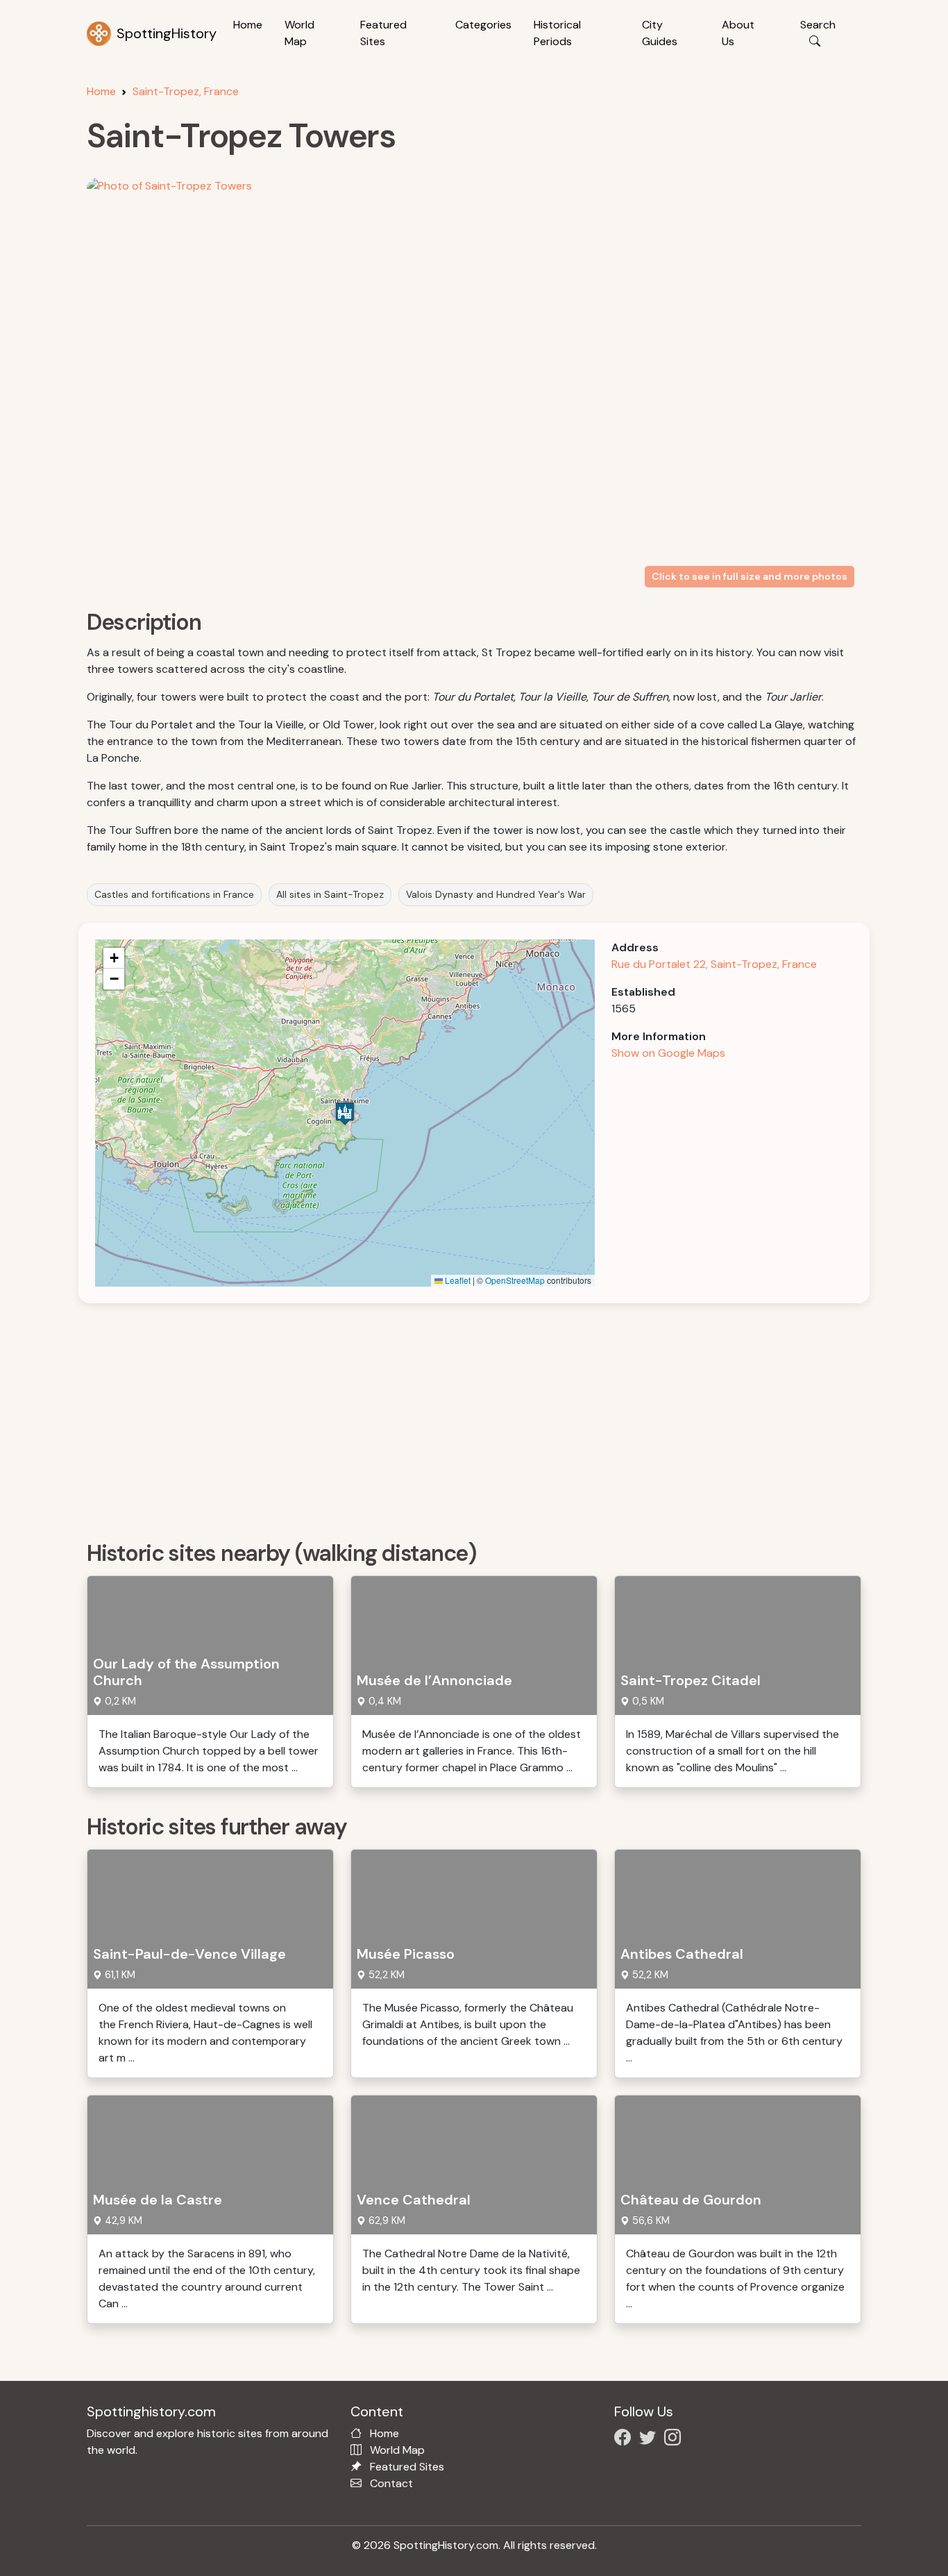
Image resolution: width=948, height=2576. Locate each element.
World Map (299, 33)
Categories (483, 25)
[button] (345, 1113)
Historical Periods (557, 33)
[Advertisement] (482, 1417)
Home (248, 25)
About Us (738, 33)
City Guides (660, 33)
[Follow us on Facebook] (625, 2440)
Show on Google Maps (668, 1053)
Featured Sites (383, 33)
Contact (391, 2483)
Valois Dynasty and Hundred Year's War (496, 894)
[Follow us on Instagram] (675, 2440)
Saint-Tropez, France (186, 91)
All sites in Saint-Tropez (330, 894)
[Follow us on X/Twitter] (650, 2440)
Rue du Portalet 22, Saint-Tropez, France (714, 964)
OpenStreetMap (515, 1280)
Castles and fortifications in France (174, 894)
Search (818, 25)
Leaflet (457, 1280)
